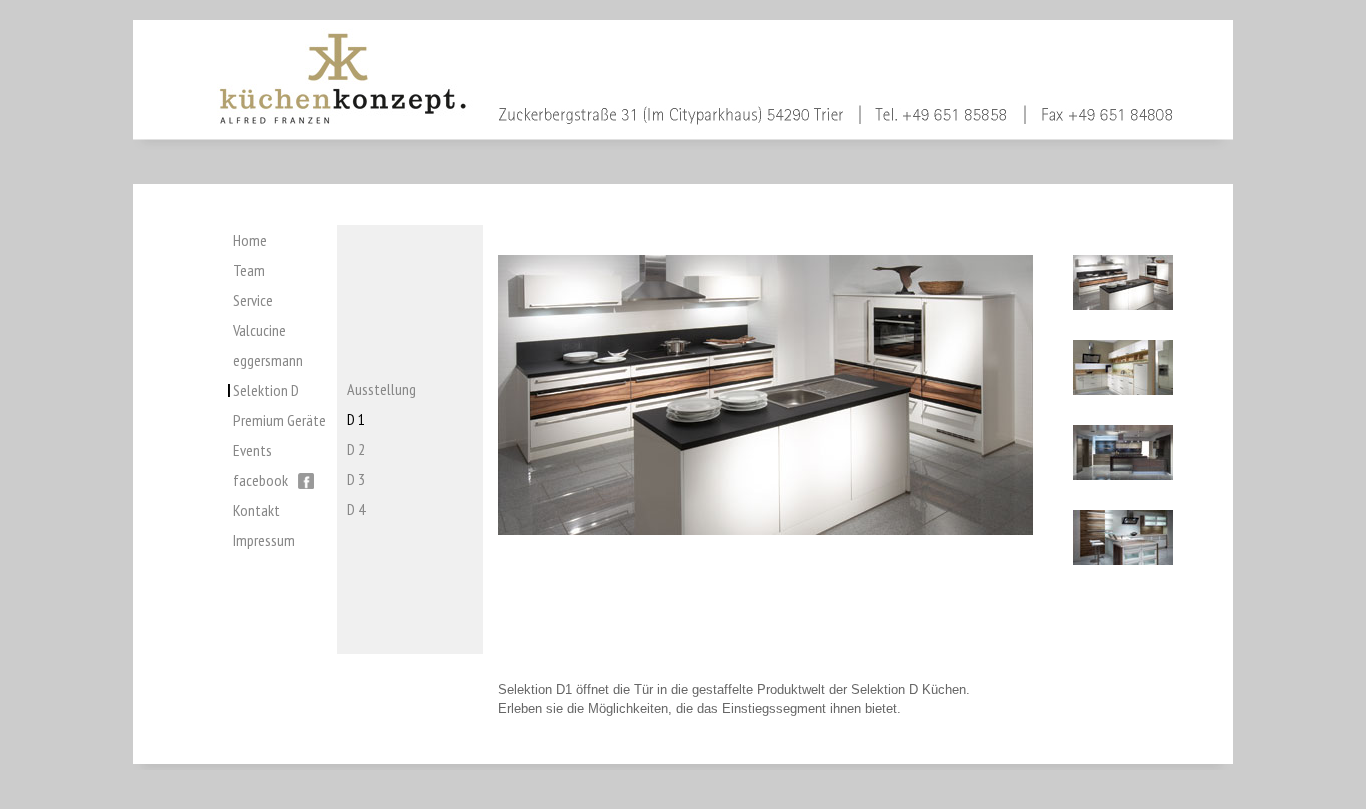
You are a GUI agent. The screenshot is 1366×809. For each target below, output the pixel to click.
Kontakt (256, 510)
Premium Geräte (279, 420)
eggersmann (268, 360)
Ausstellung (381, 389)
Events (252, 450)
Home (250, 240)
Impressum (264, 540)
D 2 (356, 449)
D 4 (356, 509)
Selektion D (266, 390)
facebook (260, 480)
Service (253, 300)
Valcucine (259, 330)
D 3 (356, 479)
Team (249, 270)
